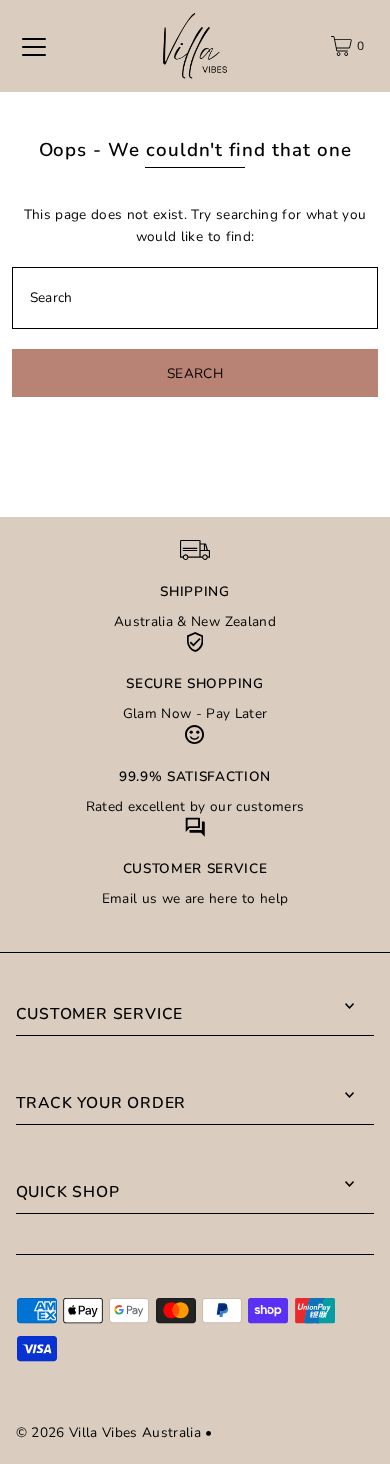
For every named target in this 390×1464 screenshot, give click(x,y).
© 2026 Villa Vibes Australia (109, 1432)
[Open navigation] (34, 46)
